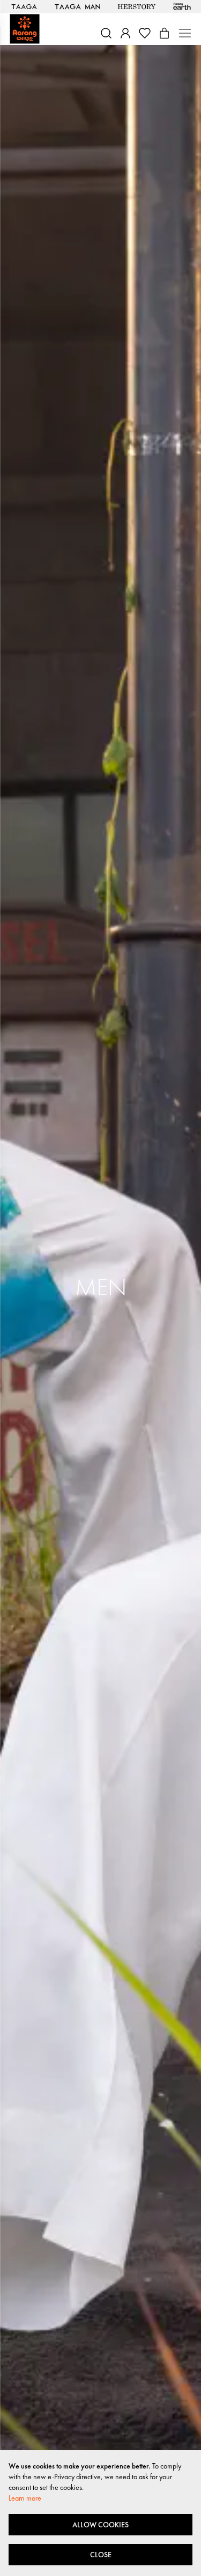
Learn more (25, 2498)
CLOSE (101, 2555)
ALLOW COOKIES (100, 2525)
